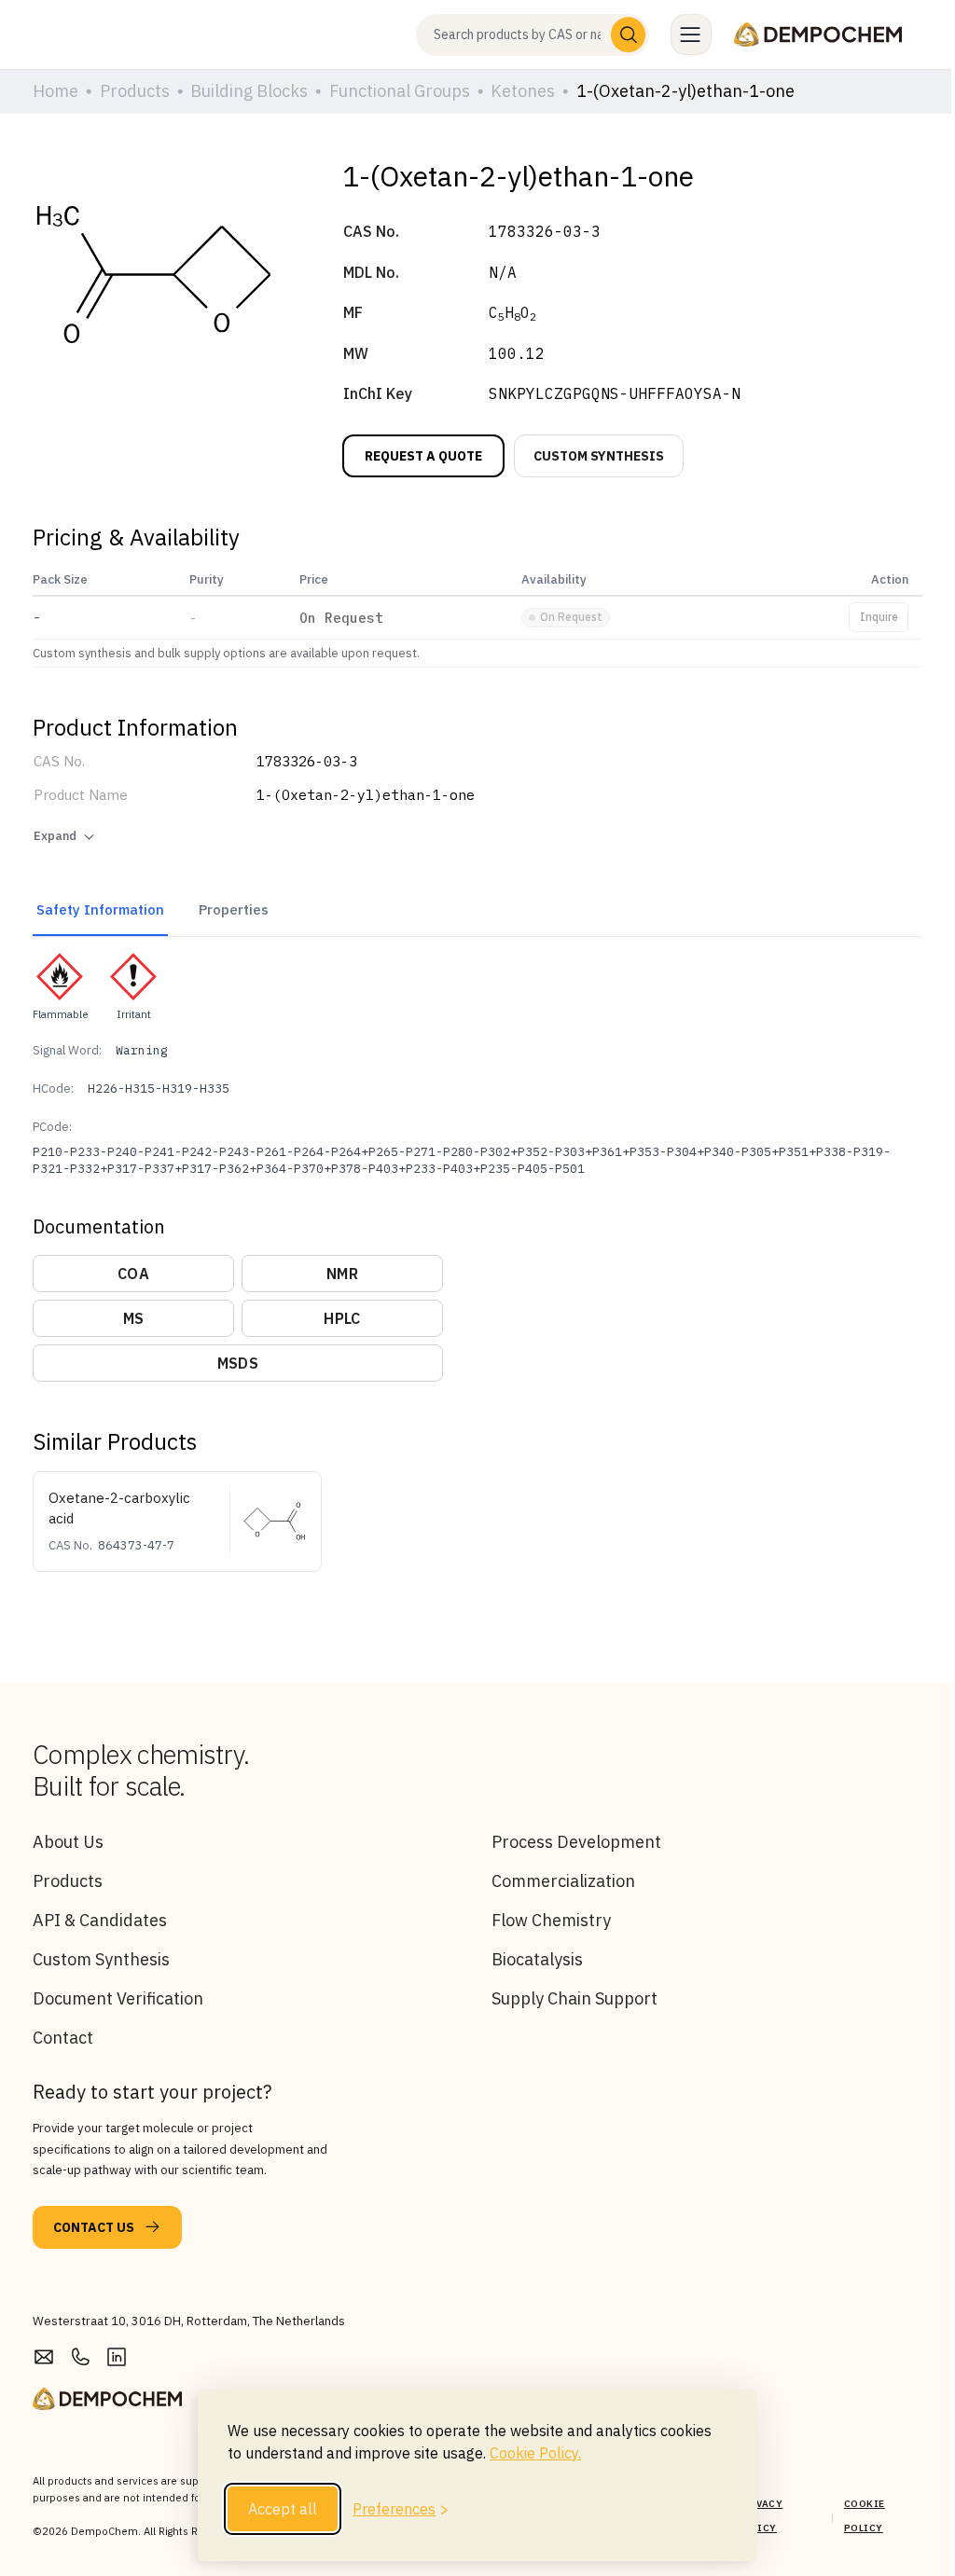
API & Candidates (100, 1920)
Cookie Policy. (535, 2453)
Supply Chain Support (574, 1998)
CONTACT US (94, 2227)
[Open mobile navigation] (691, 34)
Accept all (283, 2509)
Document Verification (118, 1998)
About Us (68, 1842)
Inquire (879, 617)
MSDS (238, 1363)
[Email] (44, 2356)
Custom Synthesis (101, 1959)
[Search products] (629, 34)
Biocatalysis (537, 1959)
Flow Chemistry (551, 1920)
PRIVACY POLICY (761, 2516)
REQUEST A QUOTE (423, 456)
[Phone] (80, 2356)
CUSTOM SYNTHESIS (599, 456)
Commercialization (563, 1881)
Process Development (576, 1842)
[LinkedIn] (117, 2356)
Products (68, 1881)
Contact (63, 2038)
